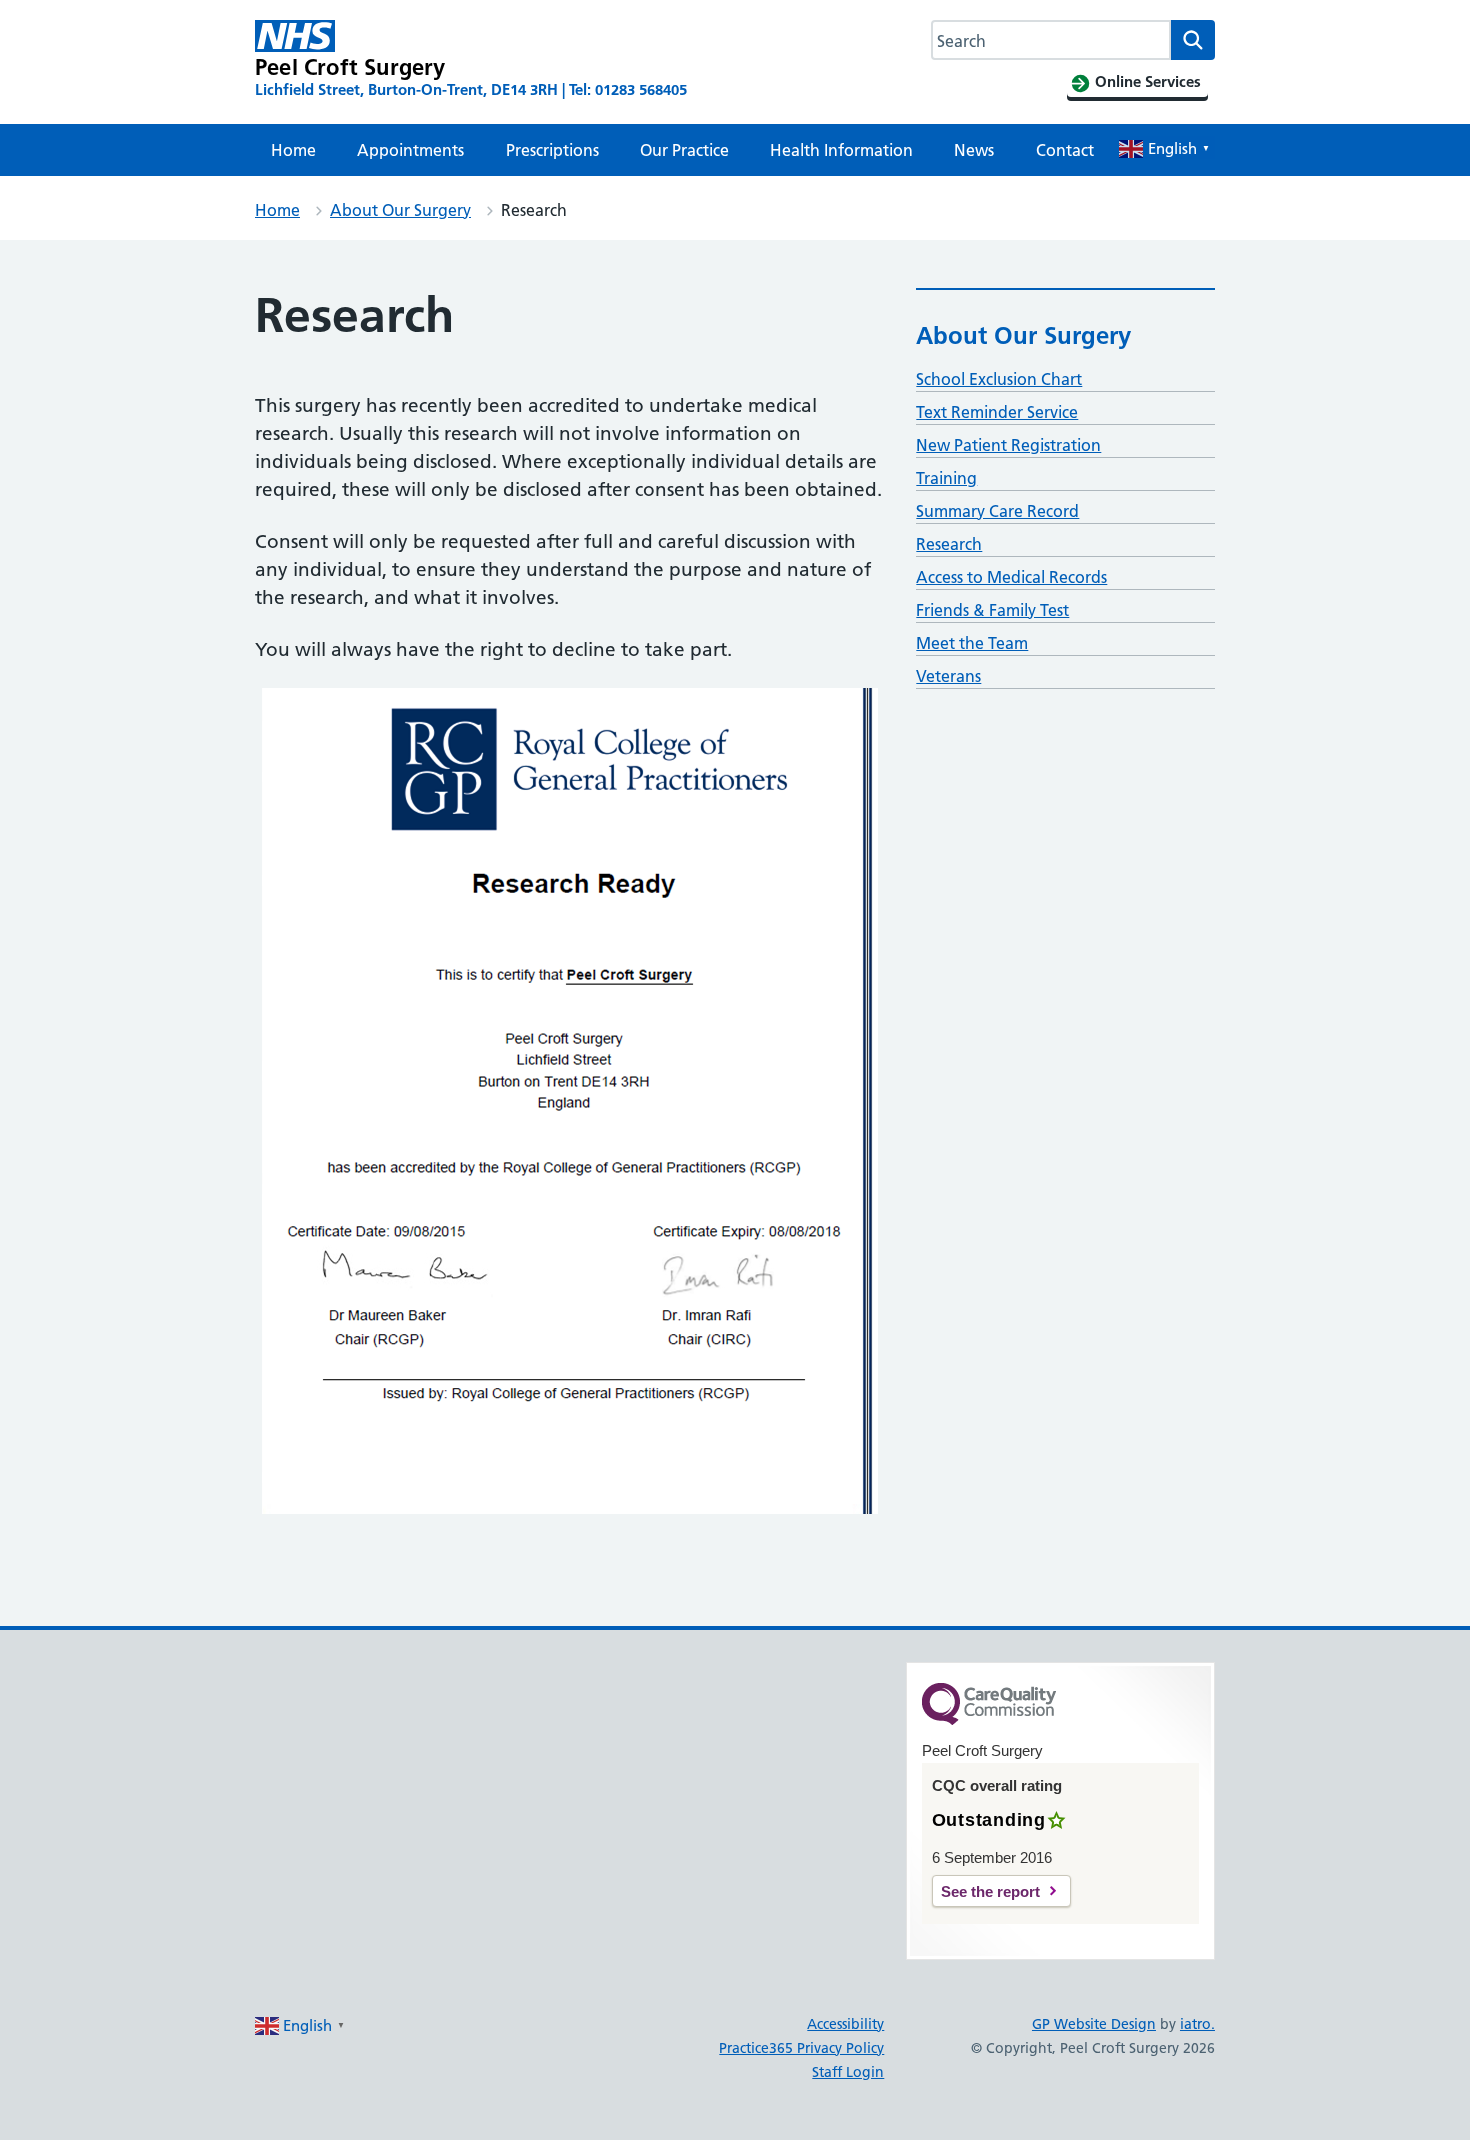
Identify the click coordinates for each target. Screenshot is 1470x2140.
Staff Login (848, 2072)
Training (946, 478)
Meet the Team (972, 643)
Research (949, 544)
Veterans (948, 676)
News (974, 150)
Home (293, 150)
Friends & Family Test (992, 610)
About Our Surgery (400, 210)
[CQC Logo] (989, 1720)
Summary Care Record (997, 511)
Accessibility (845, 2024)
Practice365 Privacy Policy (801, 2048)
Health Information (841, 150)
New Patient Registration (1008, 445)
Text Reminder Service (997, 412)
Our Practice (684, 150)
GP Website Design (1094, 2024)
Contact (1065, 150)
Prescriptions (552, 150)
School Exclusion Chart (999, 379)
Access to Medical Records (1011, 577)
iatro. (1197, 2024)
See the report (990, 1891)
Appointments (410, 150)
